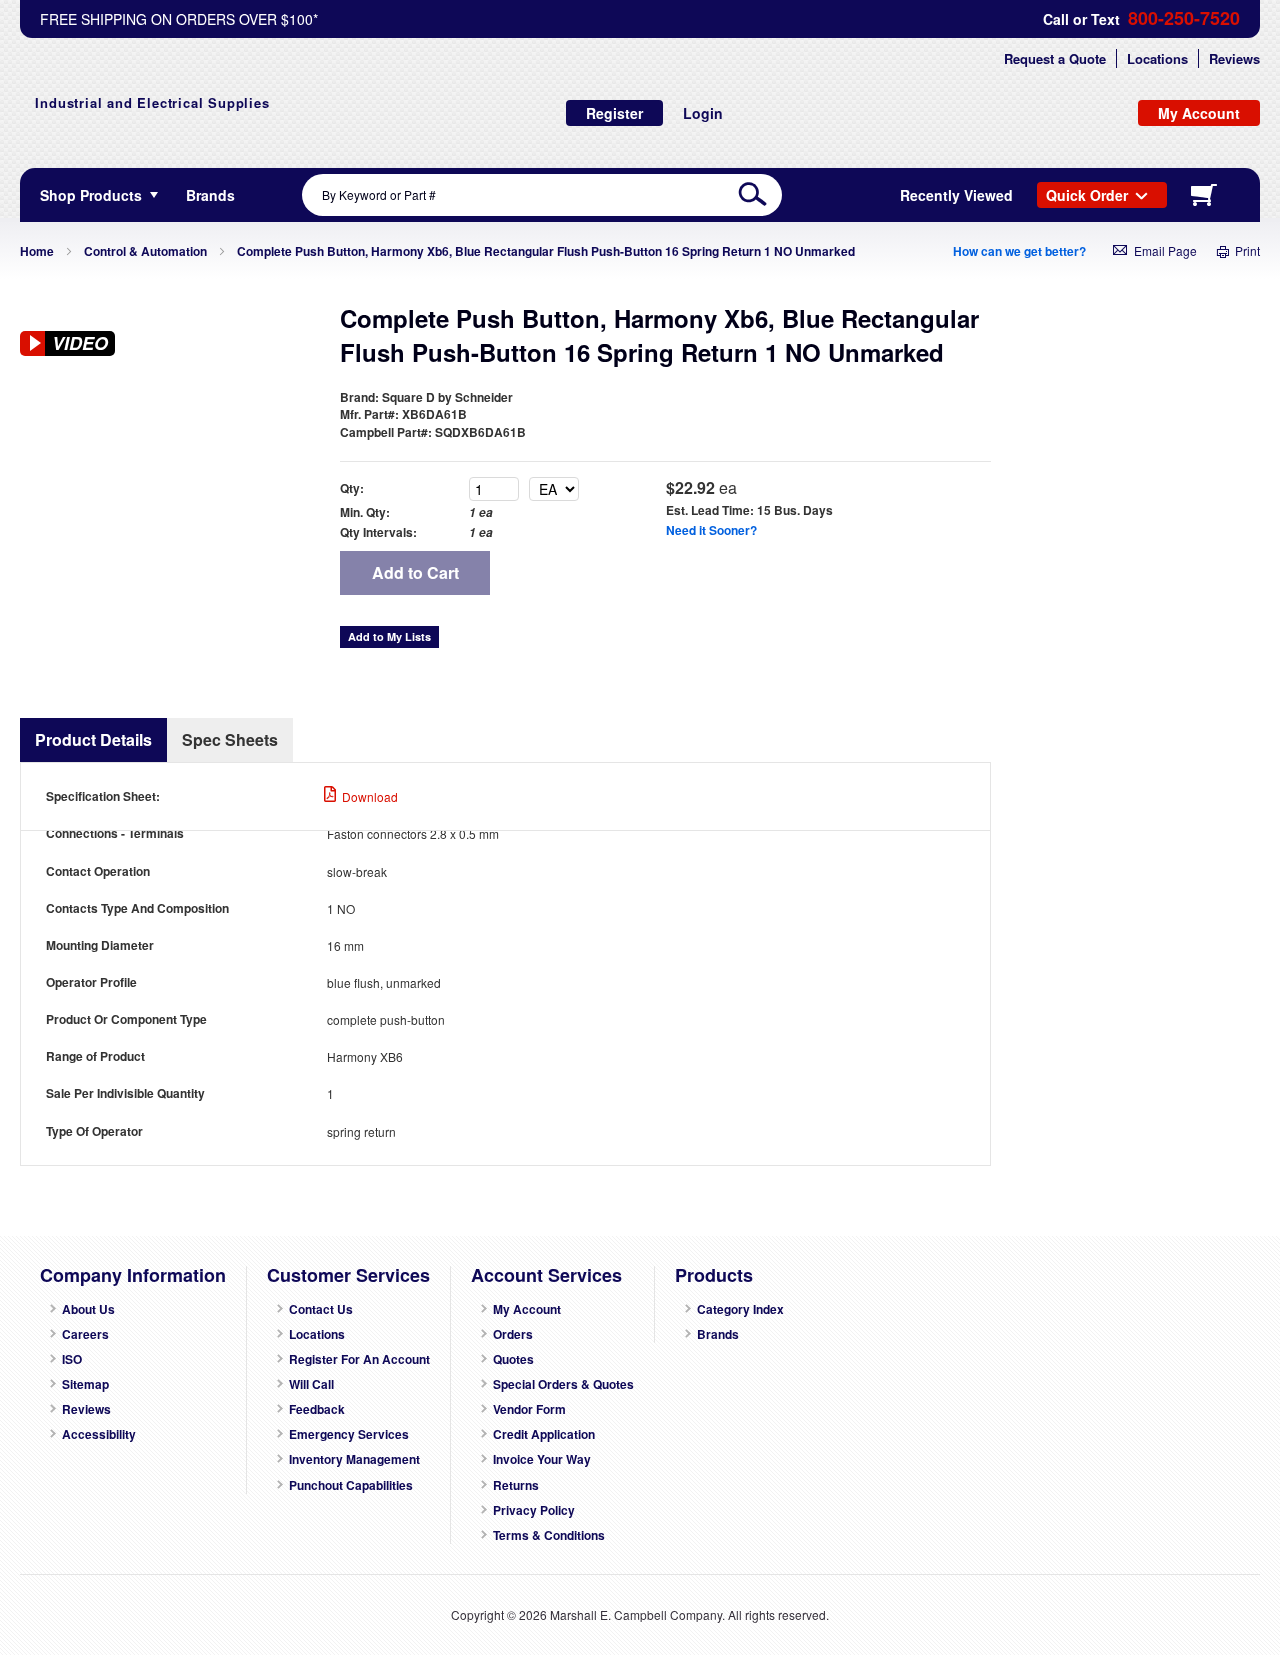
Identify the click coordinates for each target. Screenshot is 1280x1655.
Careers (85, 1334)
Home (37, 251)
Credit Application (544, 1434)
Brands (718, 1334)
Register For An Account (359, 1359)
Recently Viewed (956, 195)
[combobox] (542, 195)
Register (614, 113)
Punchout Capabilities (351, 1485)
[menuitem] (210, 195)
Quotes (513, 1359)
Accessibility (99, 1434)
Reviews (1234, 58)
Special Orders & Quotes (563, 1384)
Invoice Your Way (542, 1459)
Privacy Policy (534, 1510)
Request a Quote (1055, 58)
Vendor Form (529, 1409)
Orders (513, 1334)
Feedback (317, 1409)
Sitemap (85, 1384)
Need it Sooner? (711, 530)
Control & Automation (145, 251)
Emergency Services (349, 1434)
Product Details (93, 739)
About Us (88, 1309)
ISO (72, 1359)
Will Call (311, 1384)
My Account (527, 1309)
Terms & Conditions (549, 1535)
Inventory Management (354, 1459)
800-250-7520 (1184, 18)
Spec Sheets (230, 739)
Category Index (740, 1309)
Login (703, 113)
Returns (516, 1485)
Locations (1157, 58)
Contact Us (321, 1309)
